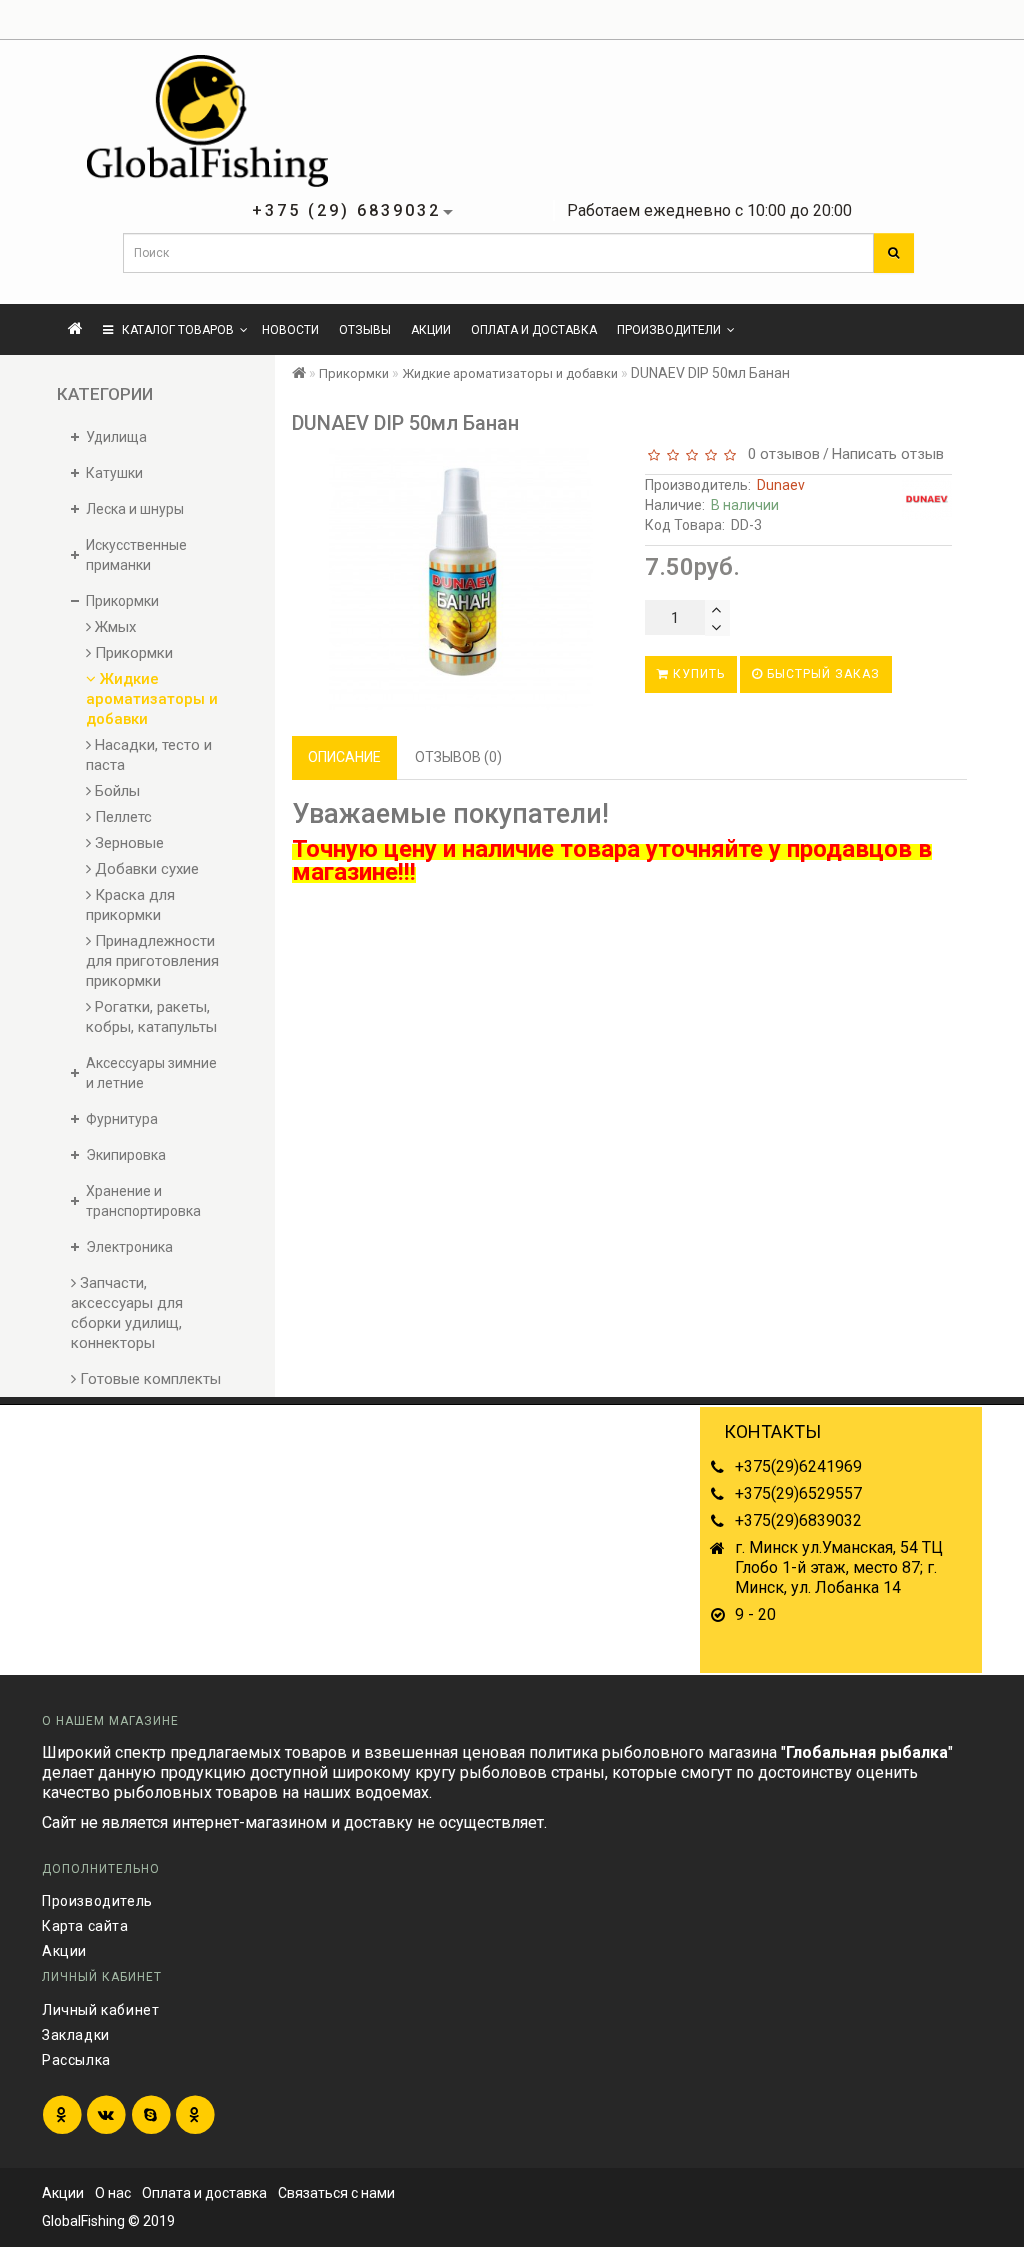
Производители (669, 330)
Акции (431, 330)
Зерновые (127, 843)
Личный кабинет (100, 2010)
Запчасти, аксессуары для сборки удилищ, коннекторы (127, 1313)
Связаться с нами (336, 2193)
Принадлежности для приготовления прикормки (152, 961)
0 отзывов (780, 454)
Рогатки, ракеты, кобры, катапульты (151, 1017)
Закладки (76, 2035)
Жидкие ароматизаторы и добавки (152, 699)
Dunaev (781, 485)
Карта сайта (85, 1926)
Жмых (113, 627)
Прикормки (132, 653)
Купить (697, 674)
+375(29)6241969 (798, 1466)
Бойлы (115, 791)
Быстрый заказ (821, 674)
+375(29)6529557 (798, 1493)
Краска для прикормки (130, 905)
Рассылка (76, 2060)
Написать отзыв (888, 454)
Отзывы (365, 330)
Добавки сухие (145, 869)
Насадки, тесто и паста (149, 755)
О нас (113, 2193)
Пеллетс (121, 817)
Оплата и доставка (534, 330)
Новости (290, 330)
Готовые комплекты (148, 1379)
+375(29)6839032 (798, 1520)
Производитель (97, 1901)
